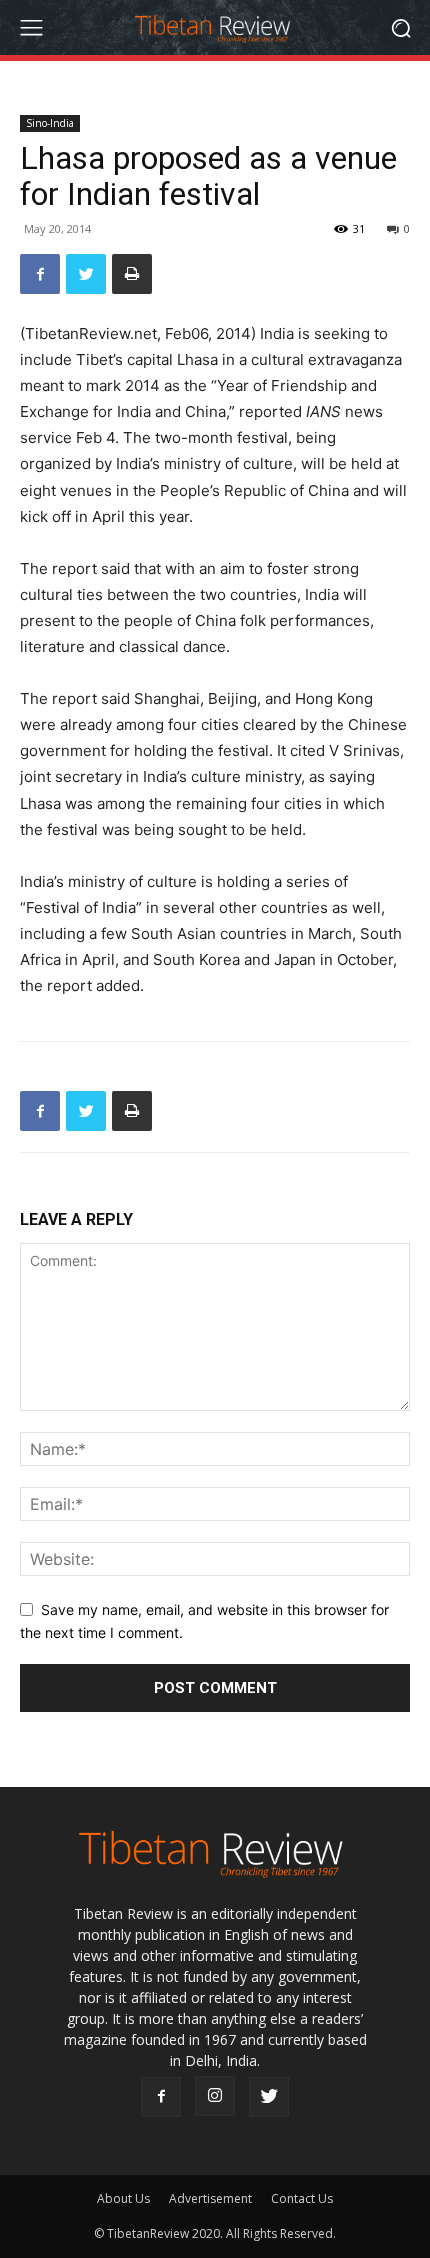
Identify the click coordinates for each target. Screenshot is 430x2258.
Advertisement (210, 2198)
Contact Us (302, 2198)
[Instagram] (215, 2096)
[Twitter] (86, 274)
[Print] (132, 274)
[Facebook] (40, 274)
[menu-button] (31, 28)
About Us (123, 2198)
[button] (400, 27)
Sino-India (50, 123)
